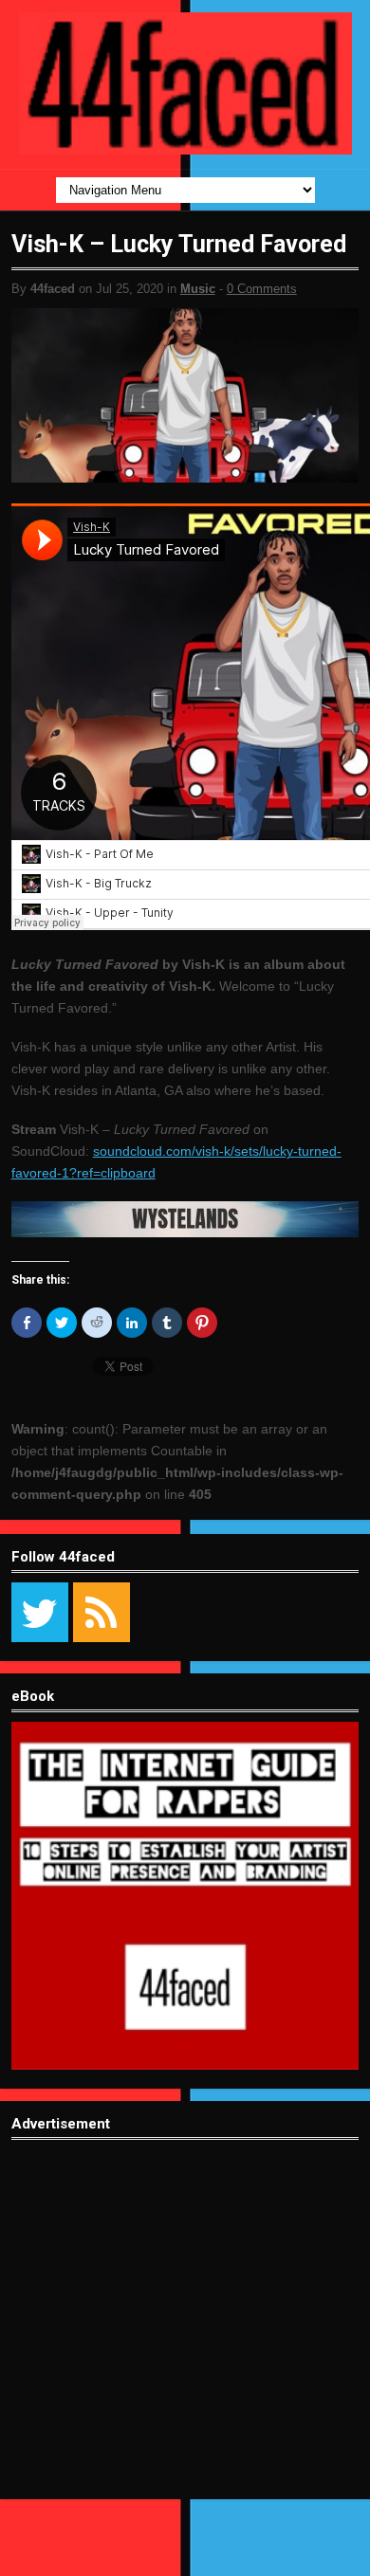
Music (198, 289)
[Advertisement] (185, 2334)
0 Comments (262, 289)
